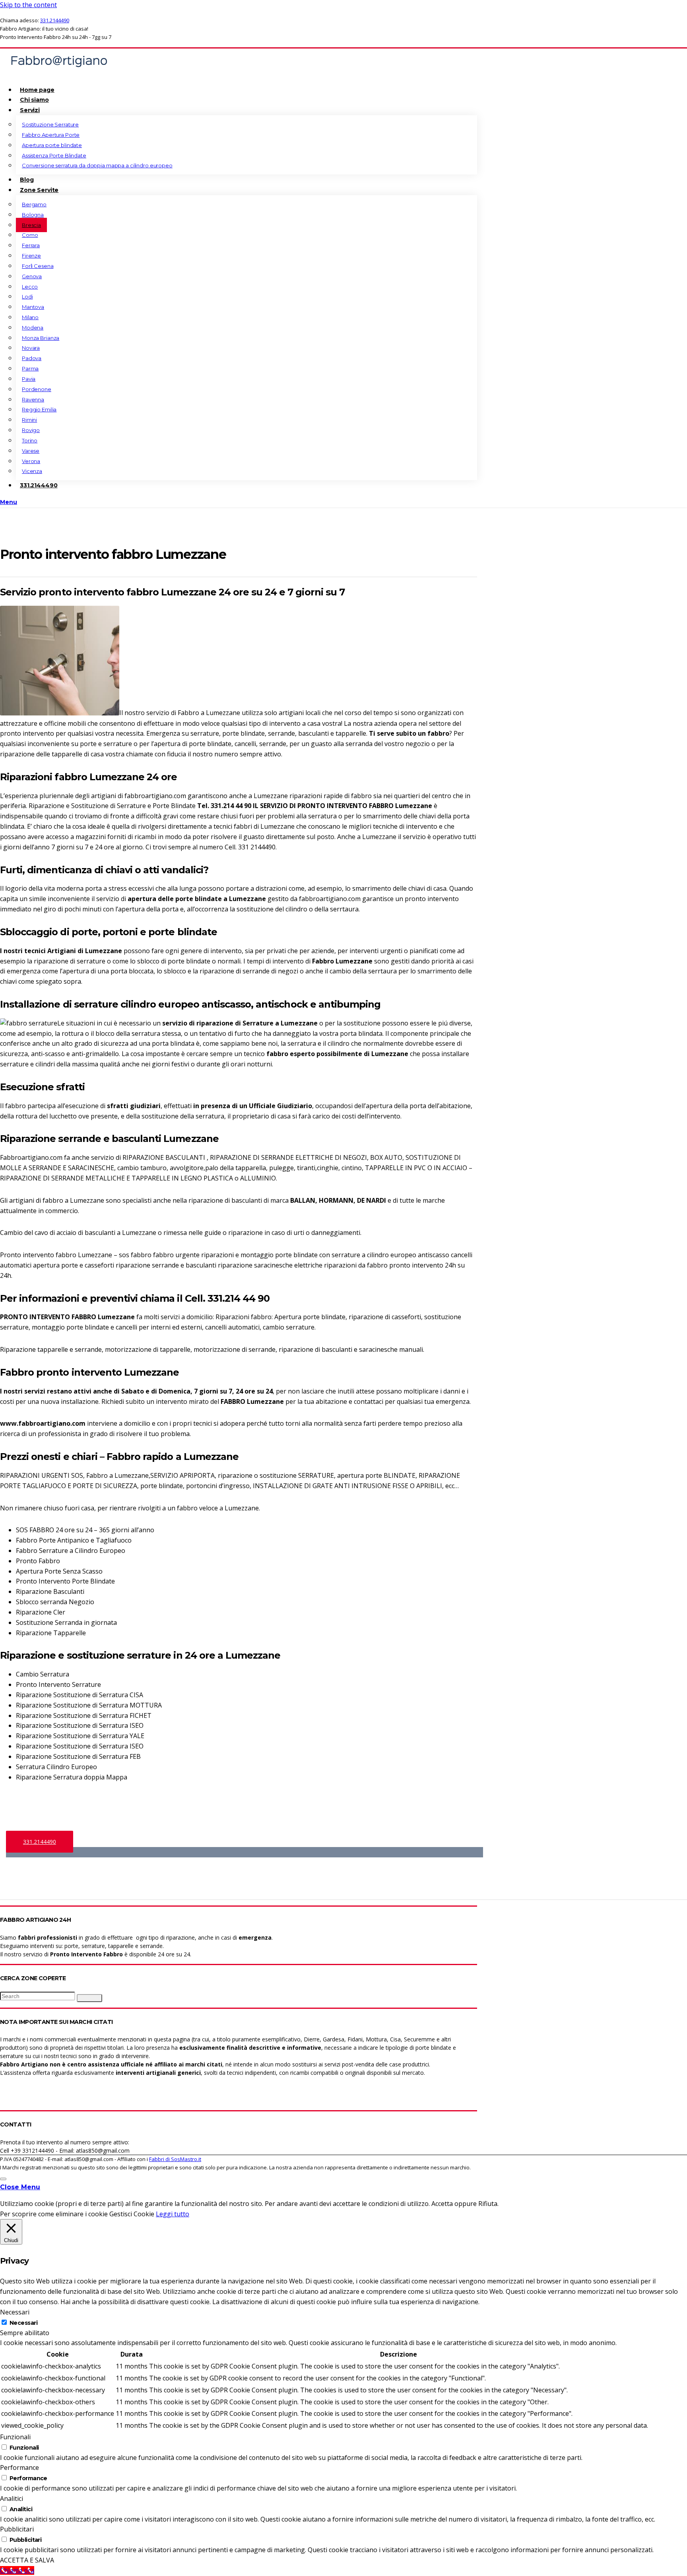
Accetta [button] (442, 2204)
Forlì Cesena (38, 266)
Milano (30, 317)
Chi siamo (34, 100)
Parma (30, 368)
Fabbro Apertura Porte (51, 135)
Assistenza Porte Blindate (54, 155)
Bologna (33, 215)
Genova (32, 276)
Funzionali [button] (15, 2437)
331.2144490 (55, 20)
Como (30, 235)
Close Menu (20, 2187)
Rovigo (31, 430)
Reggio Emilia (39, 409)
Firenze (31, 256)
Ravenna (33, 399)
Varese (31, 451)
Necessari (23, 2323)
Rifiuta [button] (488, 2204)
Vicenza (32, 471)
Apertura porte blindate (52, 145)
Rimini (29, 420)
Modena (33, 328)
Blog (27, 180)
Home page (37, 90)
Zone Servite (39, 190)
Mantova (33, 307)
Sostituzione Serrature (50, 124)
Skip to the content (28, 5)
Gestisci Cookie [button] (132, 2214)
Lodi (27, 297)
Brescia (31, 225)
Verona (31, 461)
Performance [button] (19, 2467)
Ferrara (31, 245)
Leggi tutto (173, 2214)
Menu (9, 502)
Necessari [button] (15, 2312)
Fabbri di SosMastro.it (175, 2159)
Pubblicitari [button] (17, 2529)
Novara (31, 348)
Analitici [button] (12, 2498)
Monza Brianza (41, 338)
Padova (32, 358)
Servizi (30, 110)
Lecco (30, 287)
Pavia (29, 379)
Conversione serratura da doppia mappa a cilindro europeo (97, 165)
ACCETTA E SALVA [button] (27, 2560)
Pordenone (37, 389)
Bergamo (34, 204)
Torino (30, 440)
